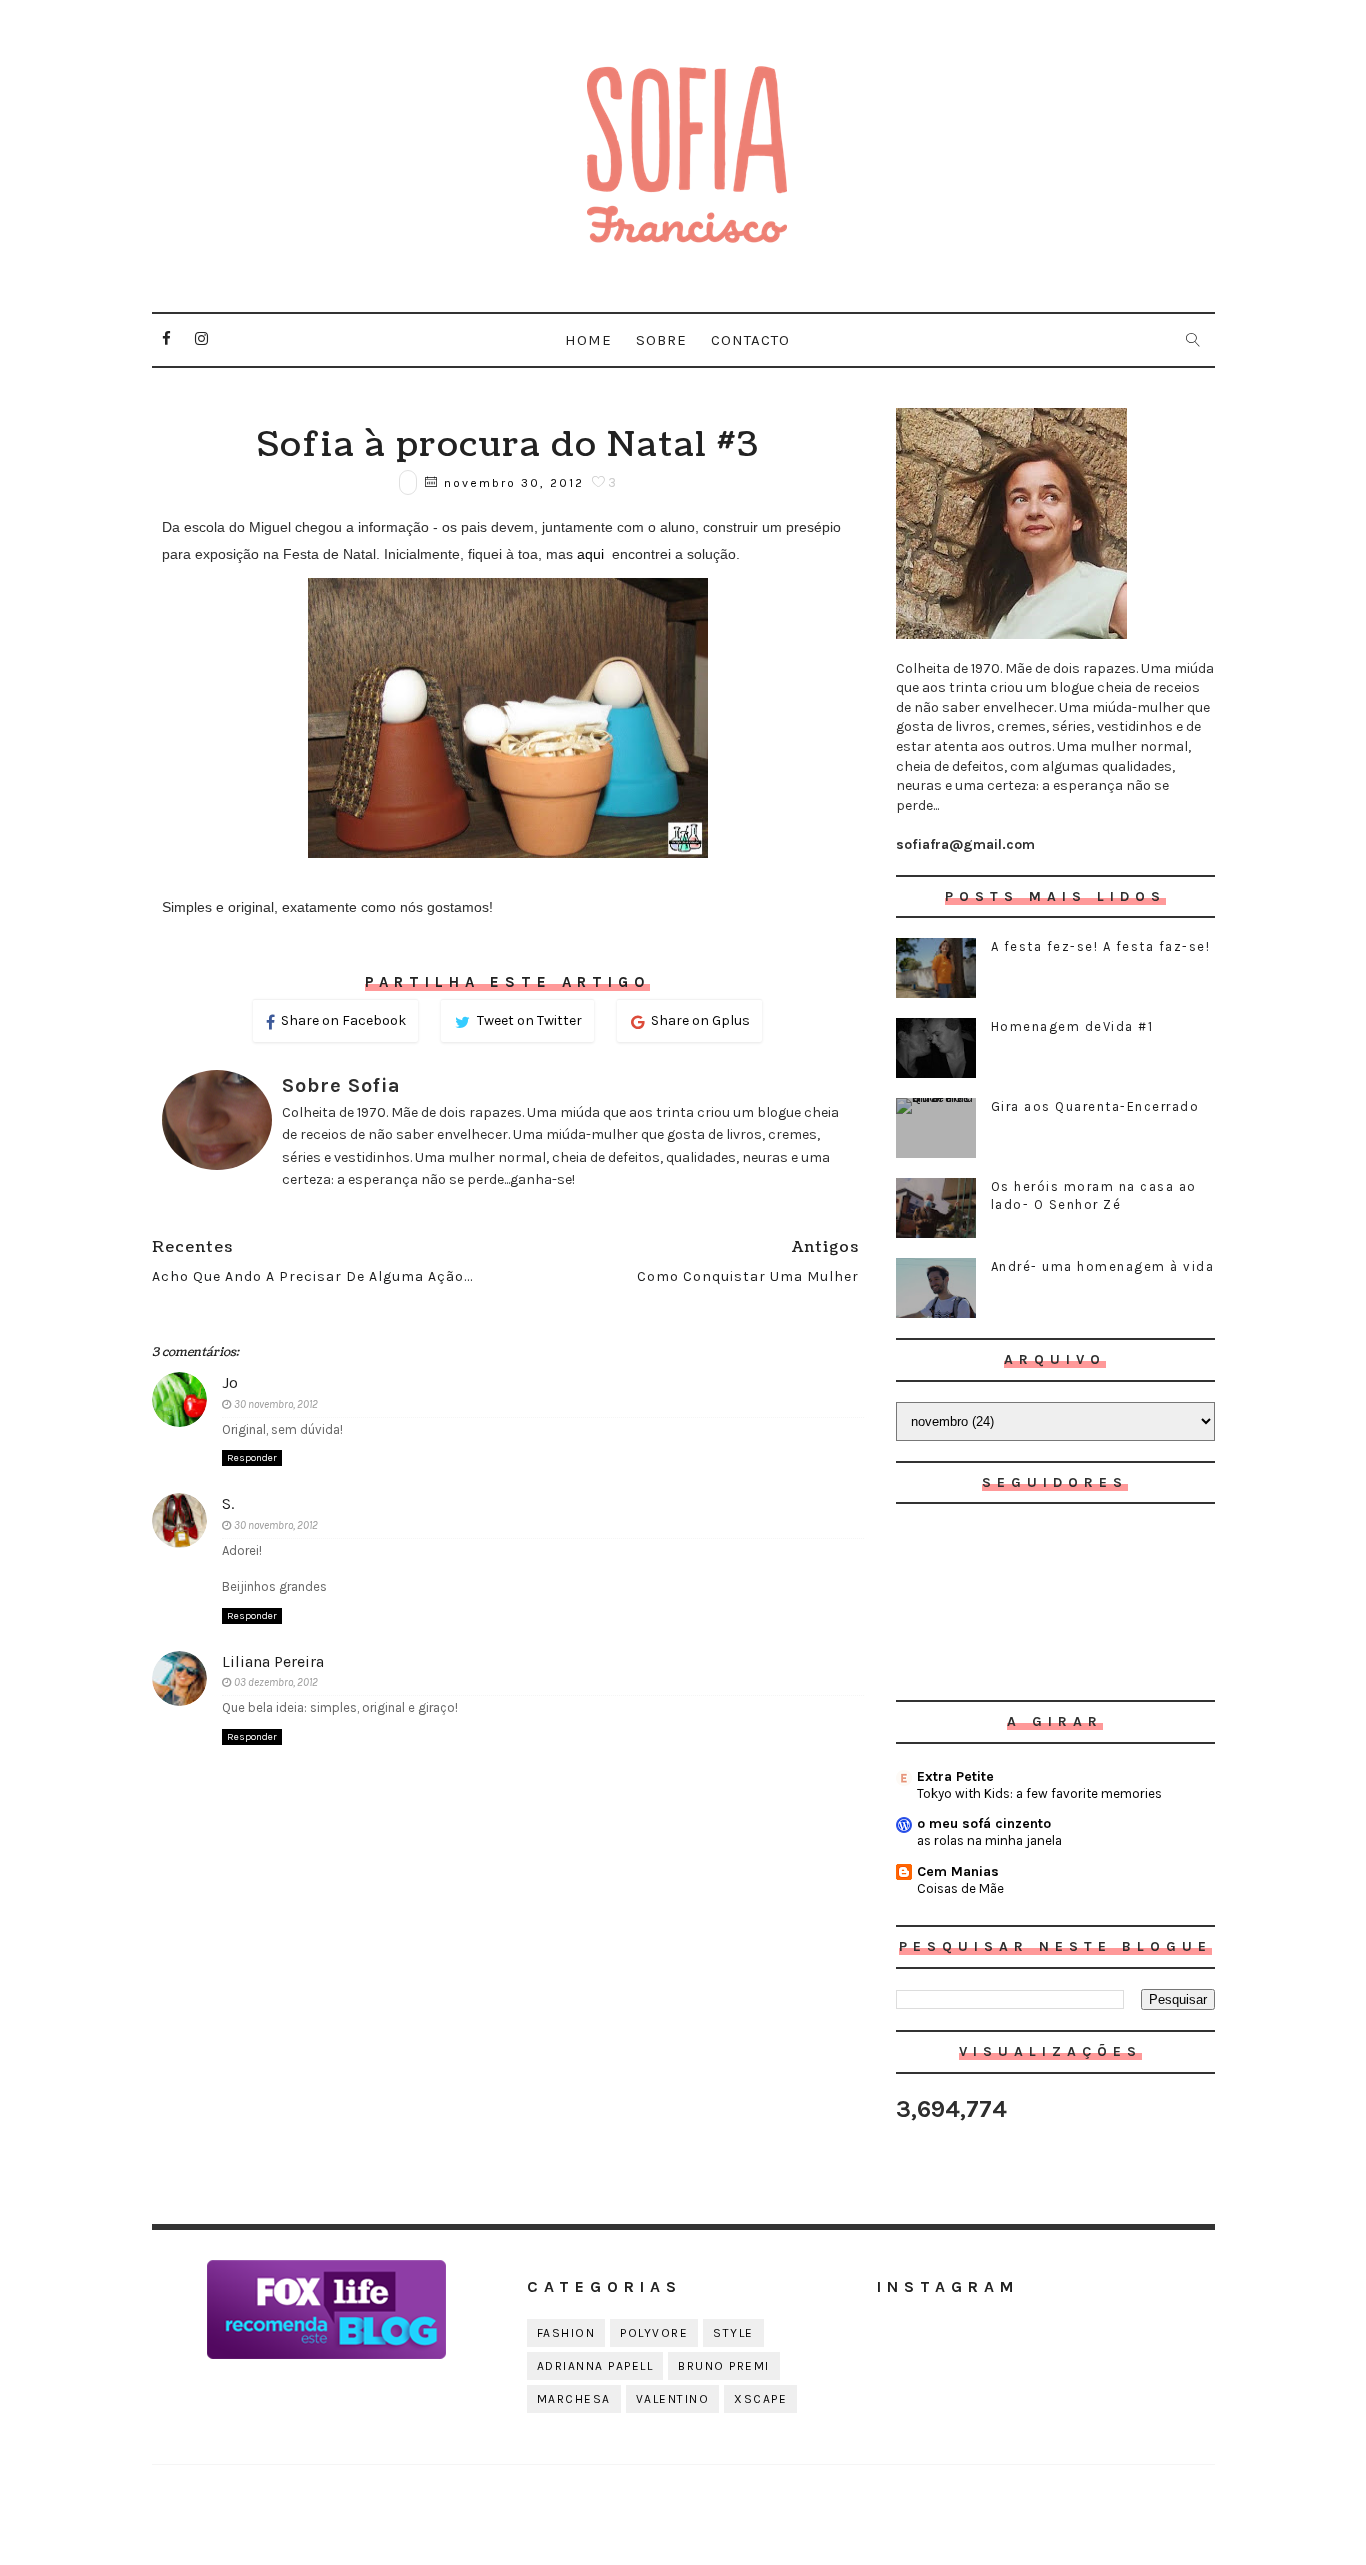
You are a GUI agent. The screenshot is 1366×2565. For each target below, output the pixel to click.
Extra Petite (955, 1776)
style (733, 2333)
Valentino (673, 2399)
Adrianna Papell (595, 2366)
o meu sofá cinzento (984, 1823)
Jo (230, 1382)
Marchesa (574, 2399)
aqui (592, 554)
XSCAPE (760, 2399)
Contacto (750, 340)
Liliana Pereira (273, 1661)
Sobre (661, 340)
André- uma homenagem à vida (1103, 1266)
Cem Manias (958, 1871)
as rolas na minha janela (989, 1840)
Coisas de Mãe (960, 1888)
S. (228, 1503)
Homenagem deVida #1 (1072, 1026)
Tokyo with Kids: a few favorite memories (1039, 1793)
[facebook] (167, 339)
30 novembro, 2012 (276, 1404)
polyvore (654, 2333)
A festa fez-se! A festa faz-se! (1101, 946)
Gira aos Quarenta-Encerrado (1095, 1106)
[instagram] (202, 339)
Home (588, 340)
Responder (252, 1458)
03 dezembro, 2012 (276, 1682)
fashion (566, 2333)
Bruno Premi (724, 2366)
